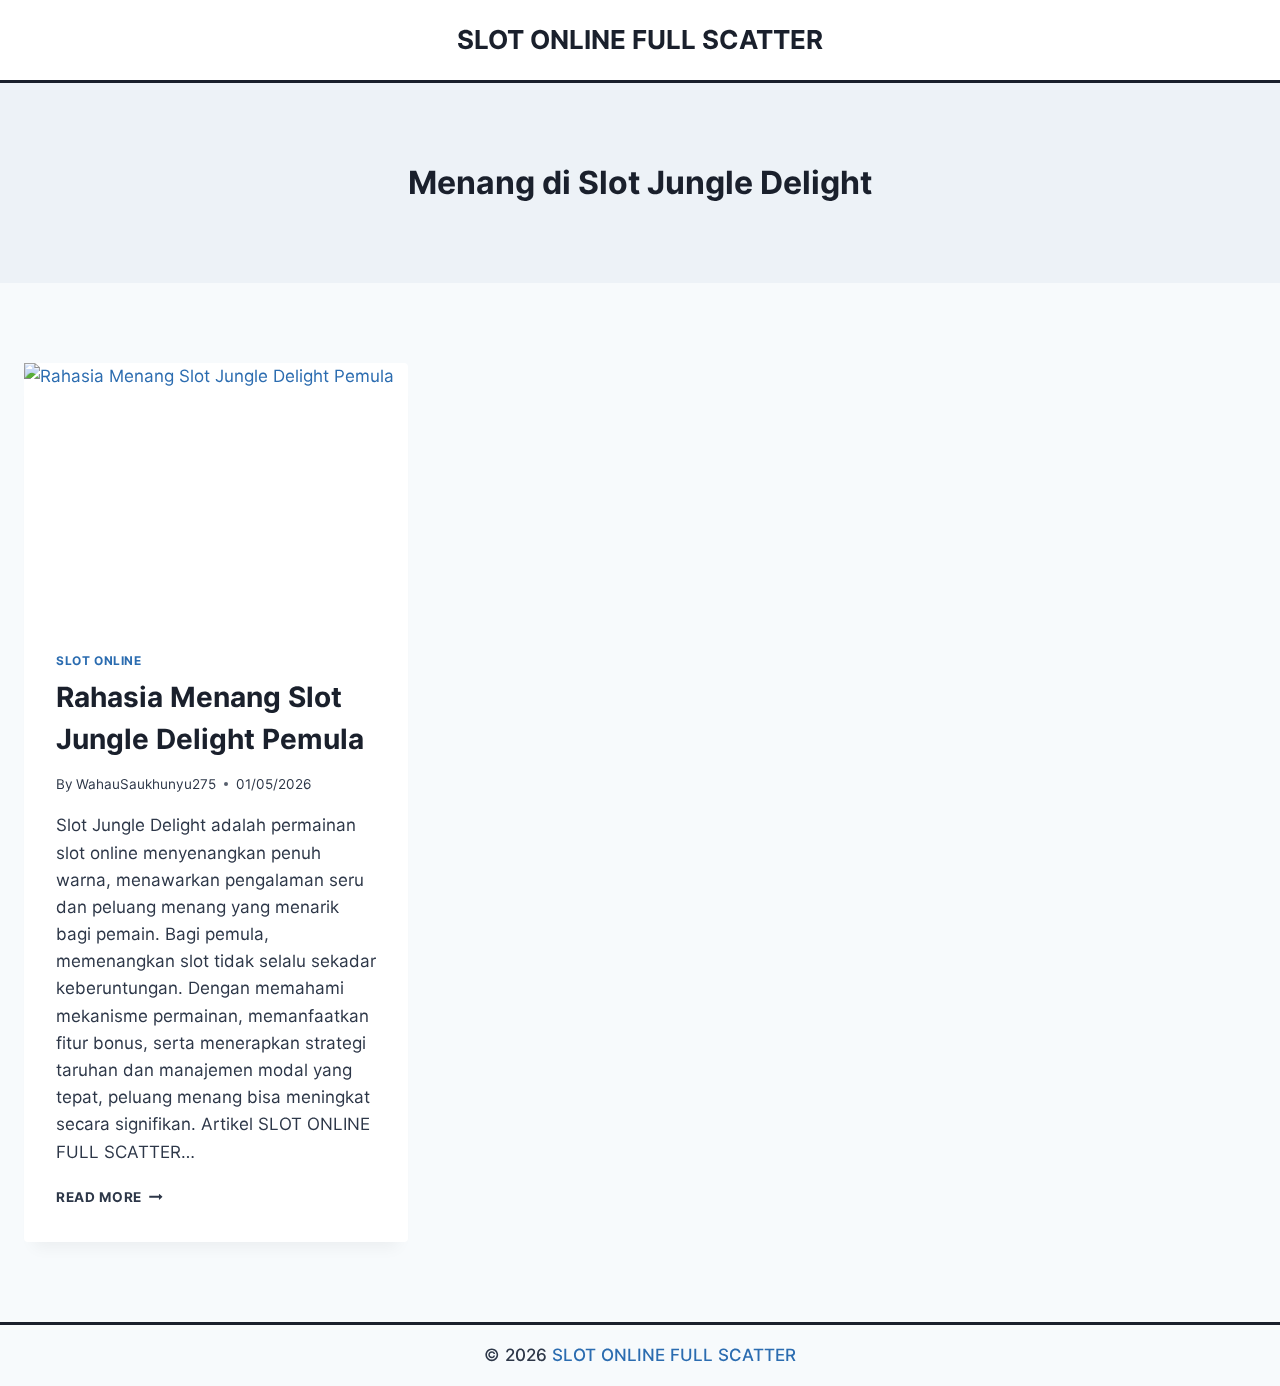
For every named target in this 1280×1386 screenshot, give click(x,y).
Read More (109, 1197)
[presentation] (216, 491)
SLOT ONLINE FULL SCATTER (674, 1355)
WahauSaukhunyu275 (146, 784)
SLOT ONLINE (99, 660)
